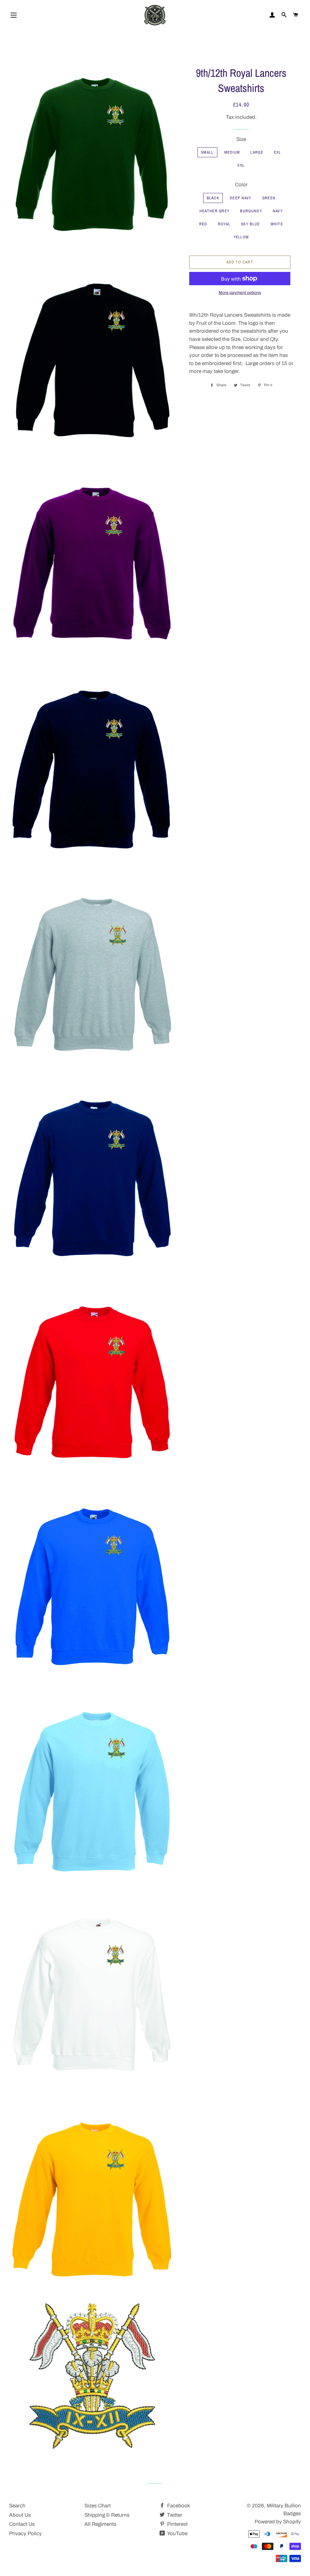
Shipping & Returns (107, 2515)
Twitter (174, 2515)
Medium (232, 152)
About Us (20, 2515)
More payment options (240, 293)
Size (241, 139)
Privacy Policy (25, 2534)
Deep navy (241, 198)
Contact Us (22, 2524)
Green (269, 198)
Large (257, 152)
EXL (278, 152)
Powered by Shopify (278, 2522)
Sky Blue (250, 224)
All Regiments (101, 2524)
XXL (241, 165)
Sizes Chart (98, 2506)
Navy (278, 211)
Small (207, 152)
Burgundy (251, 211)
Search (17, 2506)
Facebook (178, 2506)
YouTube (177, 2534)
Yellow (241, 237)
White (277, 224)
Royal (224, 224)
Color (241, 185)
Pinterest (177, 2524)
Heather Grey (215, 211)
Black (213, 198)
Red (203, 224)
